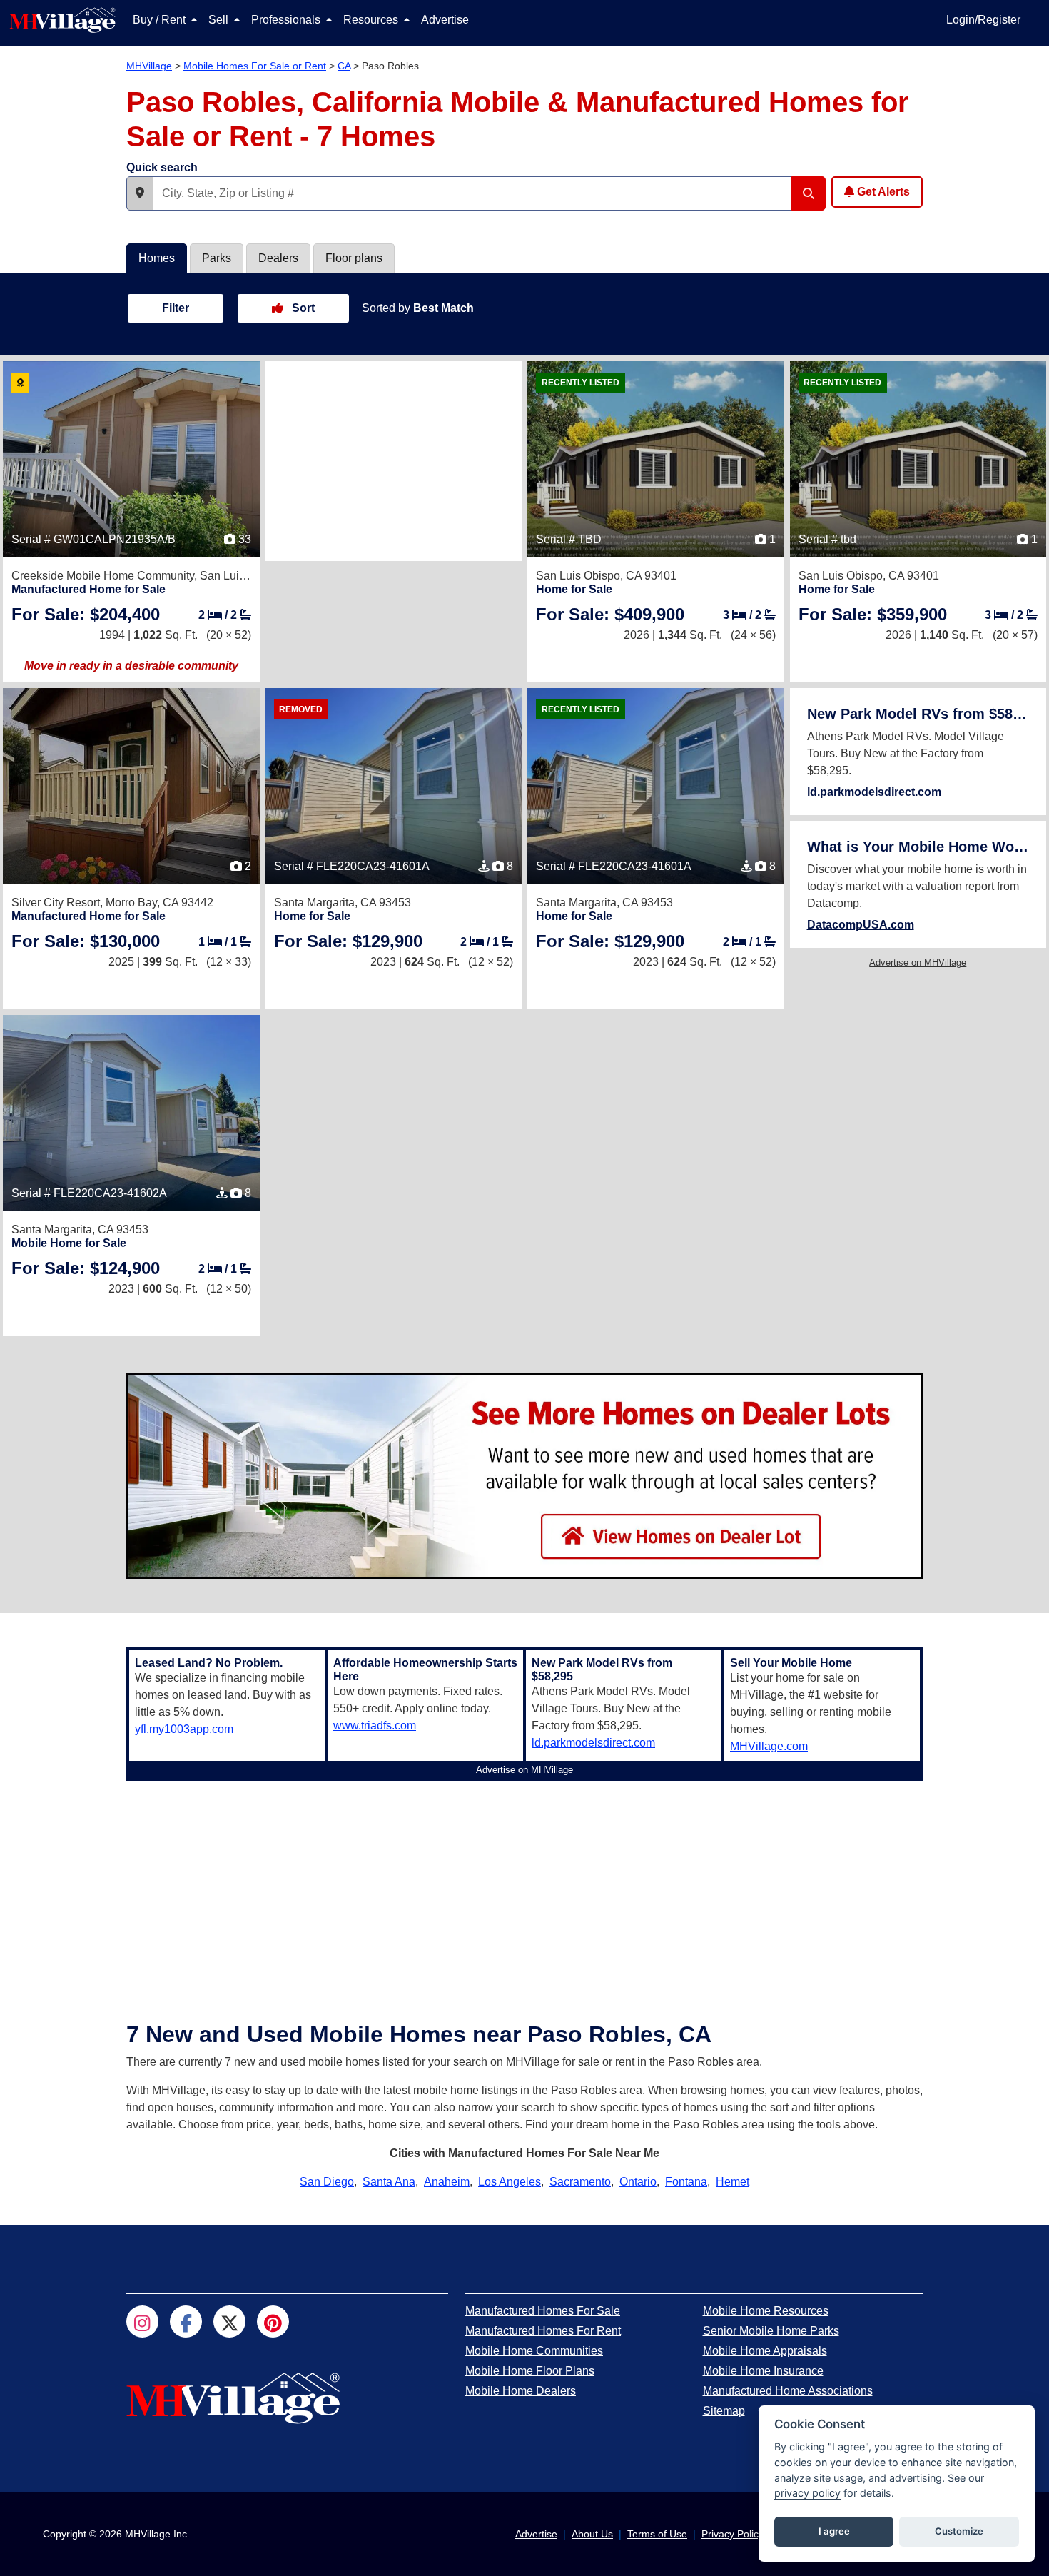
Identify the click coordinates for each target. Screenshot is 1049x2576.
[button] (140, 193)
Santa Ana (389, 2182)
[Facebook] (186, 2322)
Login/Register (983, 20)
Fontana (686, 2182)
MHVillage (149, 66)
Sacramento (580, 2182)
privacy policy (807, 2493)
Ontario (638, 2182)
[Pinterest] (273, 2322)
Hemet (733, 2182)
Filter (176, 308)
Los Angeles (510, 2182)
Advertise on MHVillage (918, 963)
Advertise (445, 20)
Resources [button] (372, 20)
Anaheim (447, 2182)
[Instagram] (142, 2322)
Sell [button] (220, 20)
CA (344, 66)
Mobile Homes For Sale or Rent (255, 66)
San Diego (327, 2182)
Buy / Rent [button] (161, 20)
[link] (86, 614)
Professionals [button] (287, 20)
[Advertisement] (394, 461)
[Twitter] (229, 2322)
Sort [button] (302, 308)
